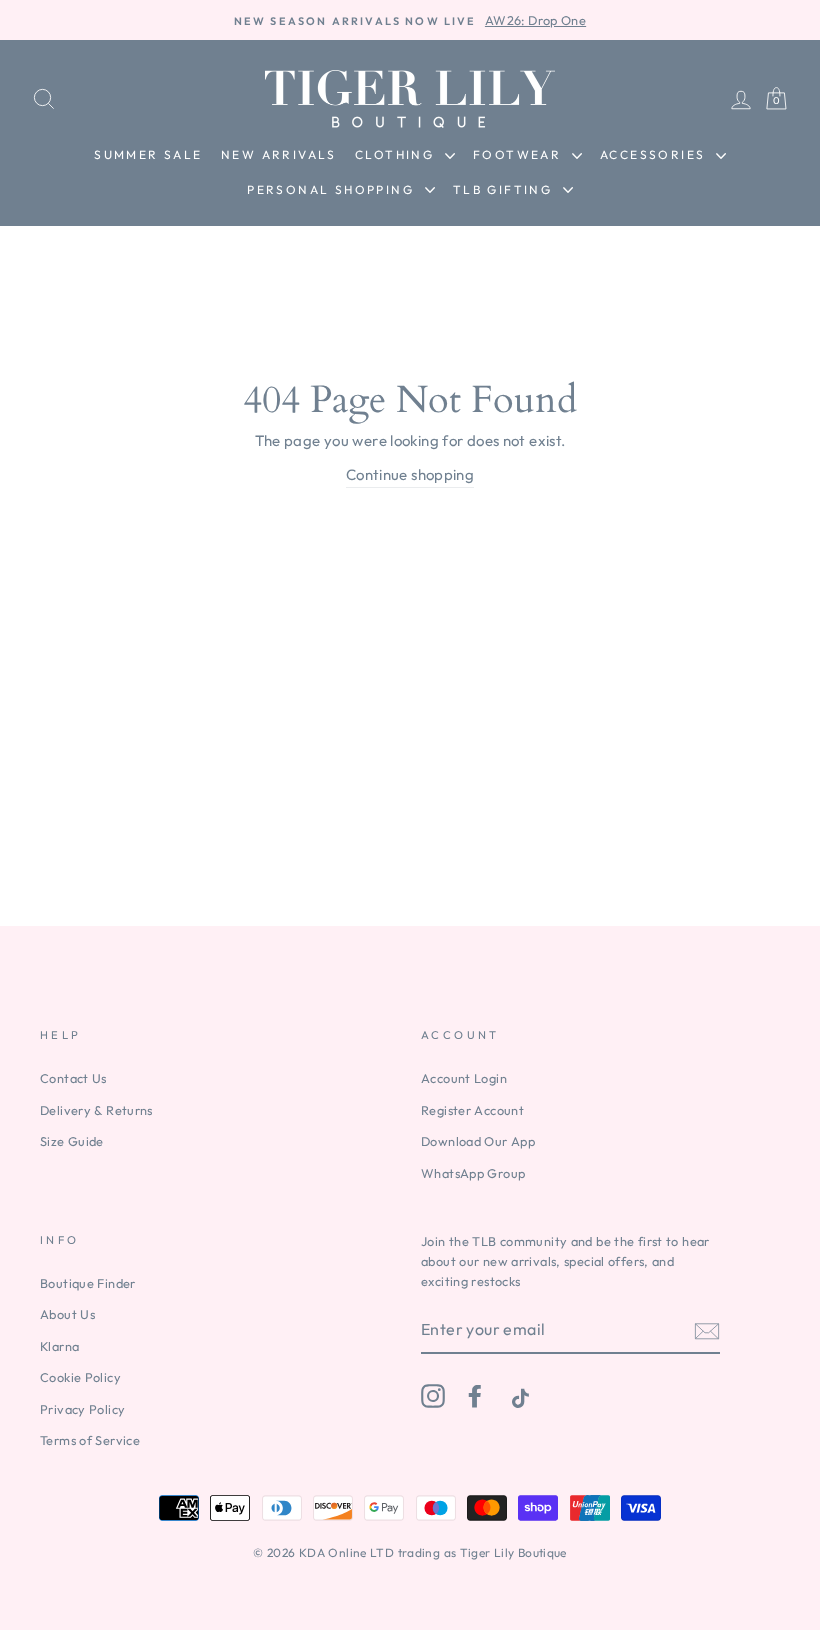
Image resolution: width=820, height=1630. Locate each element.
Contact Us (73, 1078)
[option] (410, 20)
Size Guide (72, 1141)
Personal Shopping (333, 189)
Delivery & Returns (96, 1110)
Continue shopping (410, 474)
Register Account (472, 1110)
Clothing (397, 154)
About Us (67, 1314)
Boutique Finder (88, 1283)
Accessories (655, 154)
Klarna (59, 1346)
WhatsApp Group (473, 1173)
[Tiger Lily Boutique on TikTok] (518, 1396)
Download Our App (478, 1141)
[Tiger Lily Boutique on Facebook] (475, 1396)
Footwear (520, 154)
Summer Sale (148, 154)
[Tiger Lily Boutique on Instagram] (433, 1396)
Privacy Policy (82, 1409)
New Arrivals (279, 154)
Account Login (464, 1078)
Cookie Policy (80, 1377)
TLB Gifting (505, 189)
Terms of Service (90, 1440)
